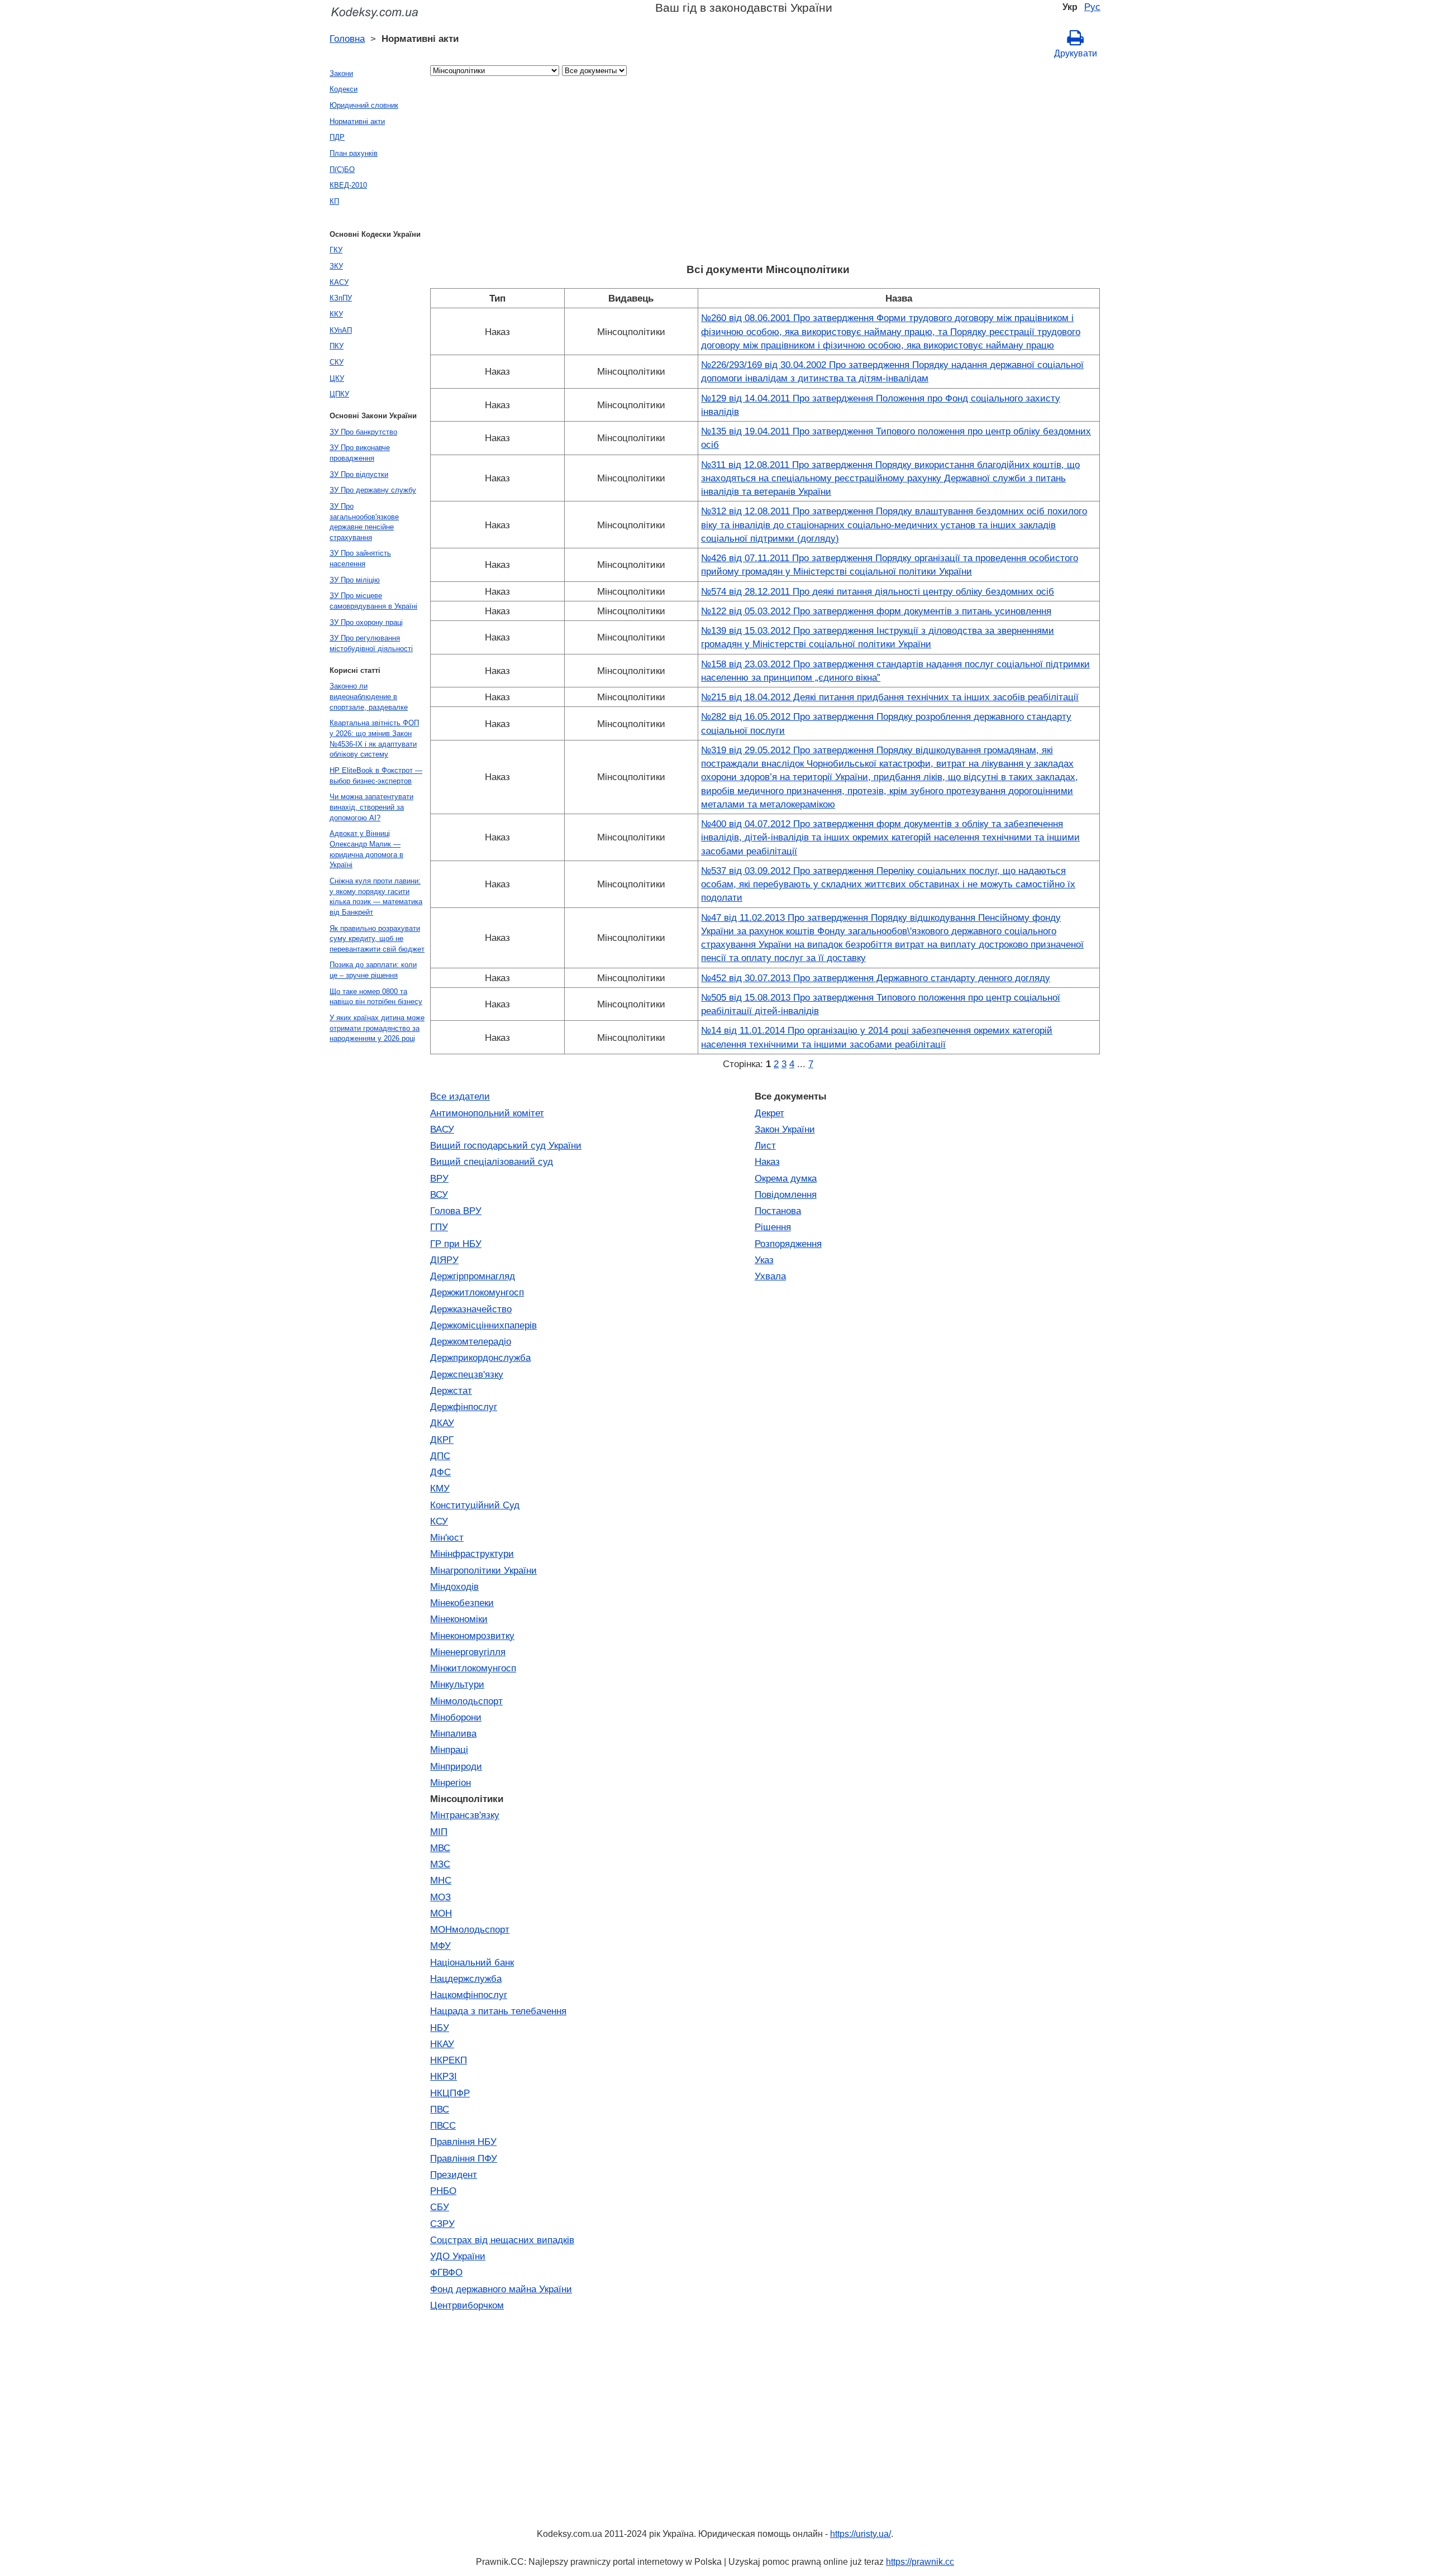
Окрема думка (786, 1178)
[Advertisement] (765, 173)
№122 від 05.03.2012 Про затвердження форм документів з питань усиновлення (876, 611)
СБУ (440, 2207)
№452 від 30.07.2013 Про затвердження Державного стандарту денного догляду (876, 978)
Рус (1092, 7)
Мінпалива (453, 1733)
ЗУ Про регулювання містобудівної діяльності (371, 643)
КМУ (440, 1488)
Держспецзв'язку (467, 1374)
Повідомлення (786, 1194)
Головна (347, 39)
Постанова (778, 1211)
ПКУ (337, 346)
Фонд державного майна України (501, 2289)
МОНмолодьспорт (470, 1929)
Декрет (769, 1113)
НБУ (440, 2028)
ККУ (336, 314)
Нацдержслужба (466, 1978)
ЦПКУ (339, 394)
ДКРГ (442, 1440)
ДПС (440, 1456)
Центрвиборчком (467, 2305)
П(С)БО (342, 169)
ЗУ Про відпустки (359, 474)
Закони (341, 73)
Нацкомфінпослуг (469, 1995)
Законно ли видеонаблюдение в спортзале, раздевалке (369, 696)
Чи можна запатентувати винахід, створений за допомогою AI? (371, 807)
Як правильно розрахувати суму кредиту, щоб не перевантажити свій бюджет (377, 939)
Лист (765, 1145)
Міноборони (456, 1717)
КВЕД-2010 (348, 185)
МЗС (440, 1864)
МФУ (440, 1946)
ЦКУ (337, 378)
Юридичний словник (364, 105)
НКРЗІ (444, 2076)
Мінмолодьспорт (466, 1701)
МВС (440, 1848)
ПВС (440, 2109)
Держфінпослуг (464, 1407)
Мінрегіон (451, 1782)
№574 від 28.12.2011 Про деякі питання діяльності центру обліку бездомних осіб (878, 591)
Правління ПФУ (464, 2158)
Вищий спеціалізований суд (492, 1162)
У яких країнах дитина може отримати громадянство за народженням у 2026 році (377, 1028)
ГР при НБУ (456, 1244)
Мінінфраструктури (472, 1554)
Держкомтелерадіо (471, 1341)
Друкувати (1076, 53)
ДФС (440, 1472)
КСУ (439, 1521)
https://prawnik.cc (920, 2562)
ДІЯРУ (444, 1260)
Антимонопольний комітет (487, 1113)
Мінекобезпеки (462, 1603)
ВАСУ (442, 1129)
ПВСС (443, 2125)
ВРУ (439, 1178)
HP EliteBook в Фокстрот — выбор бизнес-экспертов (376, 776)
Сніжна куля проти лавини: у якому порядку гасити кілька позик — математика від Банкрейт (376, 897)
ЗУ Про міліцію (355, 580)
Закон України (785, 1129)
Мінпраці (449, 1750)
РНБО (443, 2191)
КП (334, 201)
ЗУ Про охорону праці (366, 622)
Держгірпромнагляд (473, 1276)
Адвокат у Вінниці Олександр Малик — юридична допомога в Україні (366, 849)
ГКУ (336, 250)
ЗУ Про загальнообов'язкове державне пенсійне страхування (364, 522)
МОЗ (440, 1897)
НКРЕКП (449, 2060)
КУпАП (341, 330)
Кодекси (344, 89)
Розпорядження (788, 1244)
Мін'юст (447, 1537)
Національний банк (472, 1962)
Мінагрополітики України (483, 1570)
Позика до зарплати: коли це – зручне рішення (373, 970)
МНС (441, 1880)
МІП (439, 1832)
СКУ (337, 362)
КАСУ (339, 282)
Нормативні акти (357, 121)
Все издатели (460, 1096)
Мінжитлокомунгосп (473, 1668)
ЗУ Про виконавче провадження (360, 453)
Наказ (767, 1162)
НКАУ (442, 2044)
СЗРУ (442, 2224)
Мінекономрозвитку (472, 1636)
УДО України (458, 2256)
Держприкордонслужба (480, 1358)
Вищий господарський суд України (506, 1145)
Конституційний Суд (475, 1505)
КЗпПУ (341, 298)
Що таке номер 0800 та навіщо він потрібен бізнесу (376, 997)
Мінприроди (456, 1766)
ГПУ (439, 1227)
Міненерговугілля (468, 1652)
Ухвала (770, 1276)
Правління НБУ (463, 2142)
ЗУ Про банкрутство (363, 432)
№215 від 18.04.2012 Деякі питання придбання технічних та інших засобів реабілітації (890, 697)
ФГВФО (446, 2272)
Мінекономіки (459, 1619)
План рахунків (354, 153)
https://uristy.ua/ (861, 2534)
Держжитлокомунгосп (477, 1292)
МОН (441, 1913)
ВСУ (439, 1194)
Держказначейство (471, 1309)
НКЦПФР (450, 2093)
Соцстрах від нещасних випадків (502, 2240)
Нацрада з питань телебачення (498, 2011)
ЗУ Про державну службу (373, 490)
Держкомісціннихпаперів (483, 1325)
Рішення (773, 1227)
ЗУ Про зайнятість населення (360, 558)
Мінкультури (457, 1684)
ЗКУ (336, 266)
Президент (454, 2174)
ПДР (337, 137)
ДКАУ (442, 1423)
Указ (764, 1260)
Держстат (451, 1390)
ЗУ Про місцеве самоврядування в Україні (373, 601)
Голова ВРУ (456, 1211)
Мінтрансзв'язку (465, 1815)
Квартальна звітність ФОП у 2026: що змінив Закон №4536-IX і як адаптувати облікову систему (374, 739)
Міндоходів (454, 1586)
